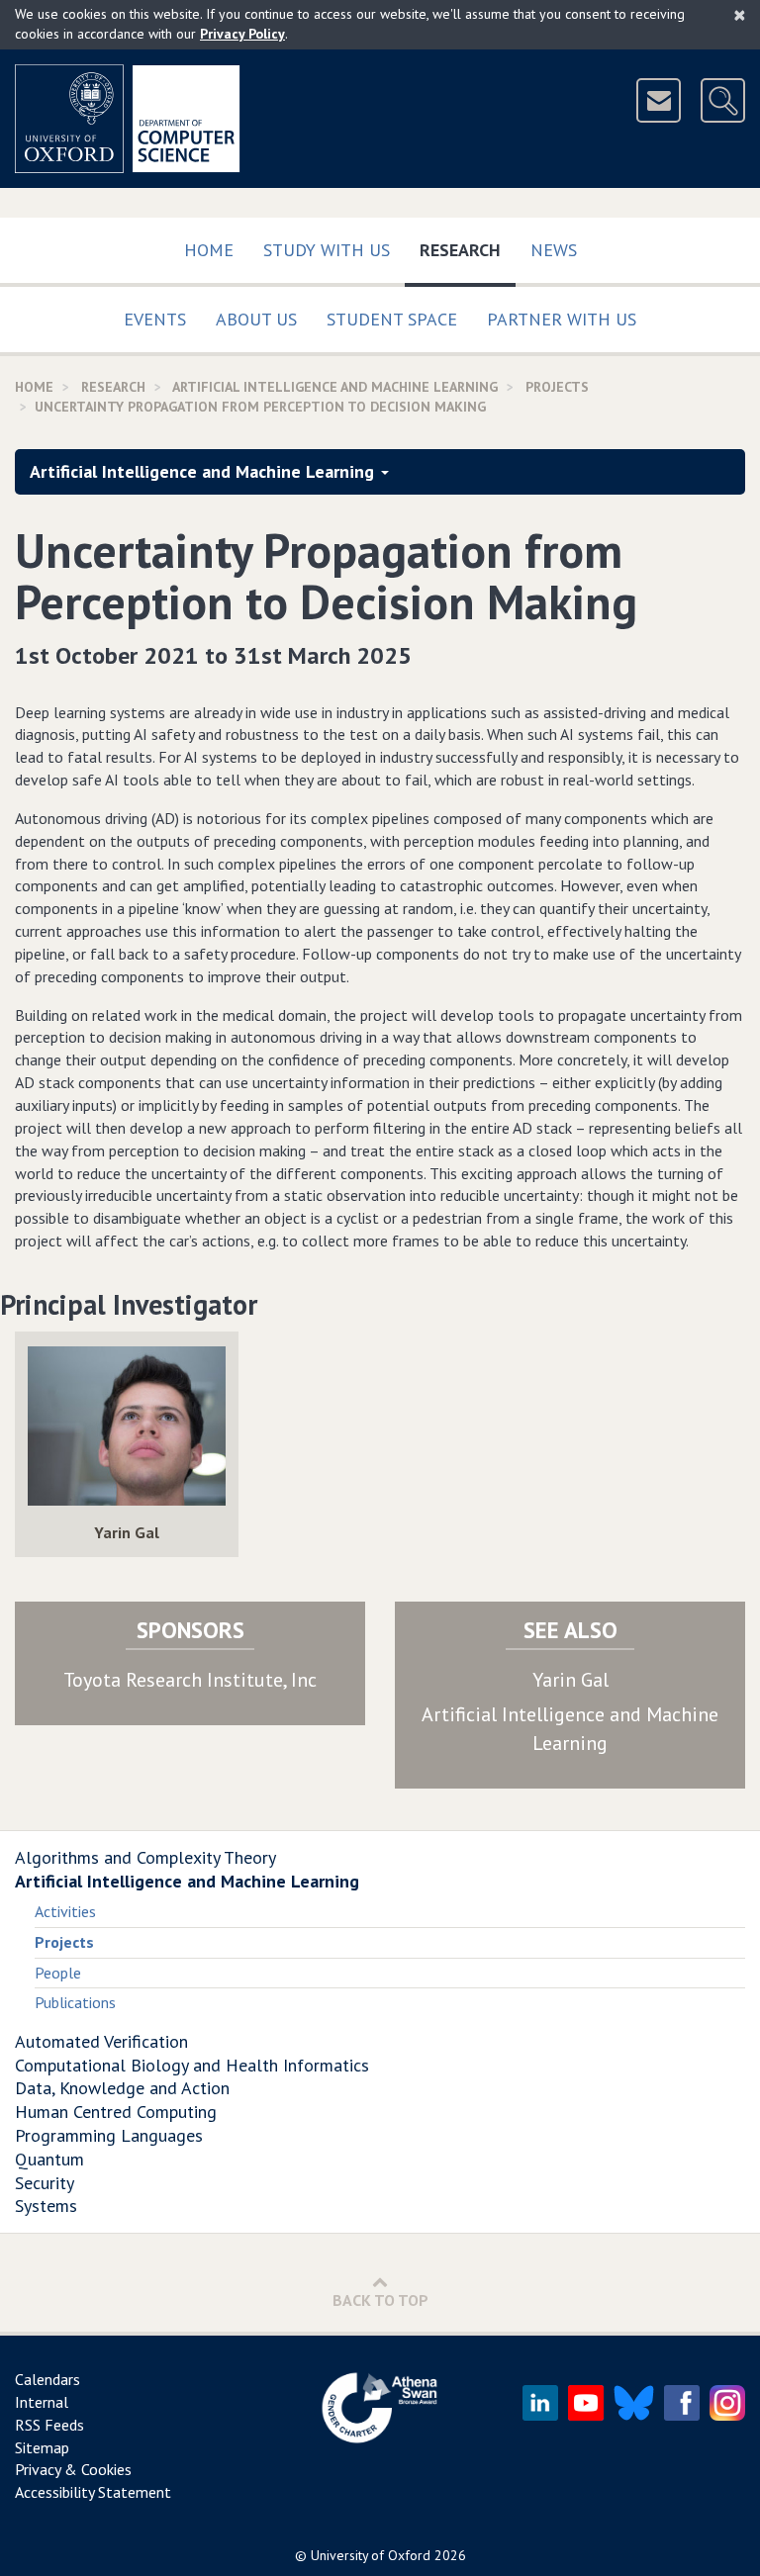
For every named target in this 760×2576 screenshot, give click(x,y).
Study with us (327, 250)
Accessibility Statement (93, 2492)
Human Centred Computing (116, 2112)
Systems (46, 2206)
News (554, 250)
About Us (256, 319)
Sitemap (42, 2447)
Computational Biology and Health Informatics (192, 2065)
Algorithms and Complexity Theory (145, 1857)
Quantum (49, 2159)
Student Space (392, 319)
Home (209, 250)
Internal (42, 2402)
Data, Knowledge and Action (122, 2088)
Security (45, 2183)
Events (155, 319)
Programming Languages (109, 2135)
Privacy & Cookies (73, 2469)
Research (468, 249)
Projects (557, 387)
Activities (65, 1911)
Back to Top (380, 2300)
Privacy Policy (242, 34)
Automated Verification (101, 2041)
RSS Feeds (49, 2425)
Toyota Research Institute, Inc (190, 1680)
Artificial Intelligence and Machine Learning (335, 387)
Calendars (47, 2379)
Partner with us (562, 319)
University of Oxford (371, 2555)
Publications (75, 2002)
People (58, 1973)
